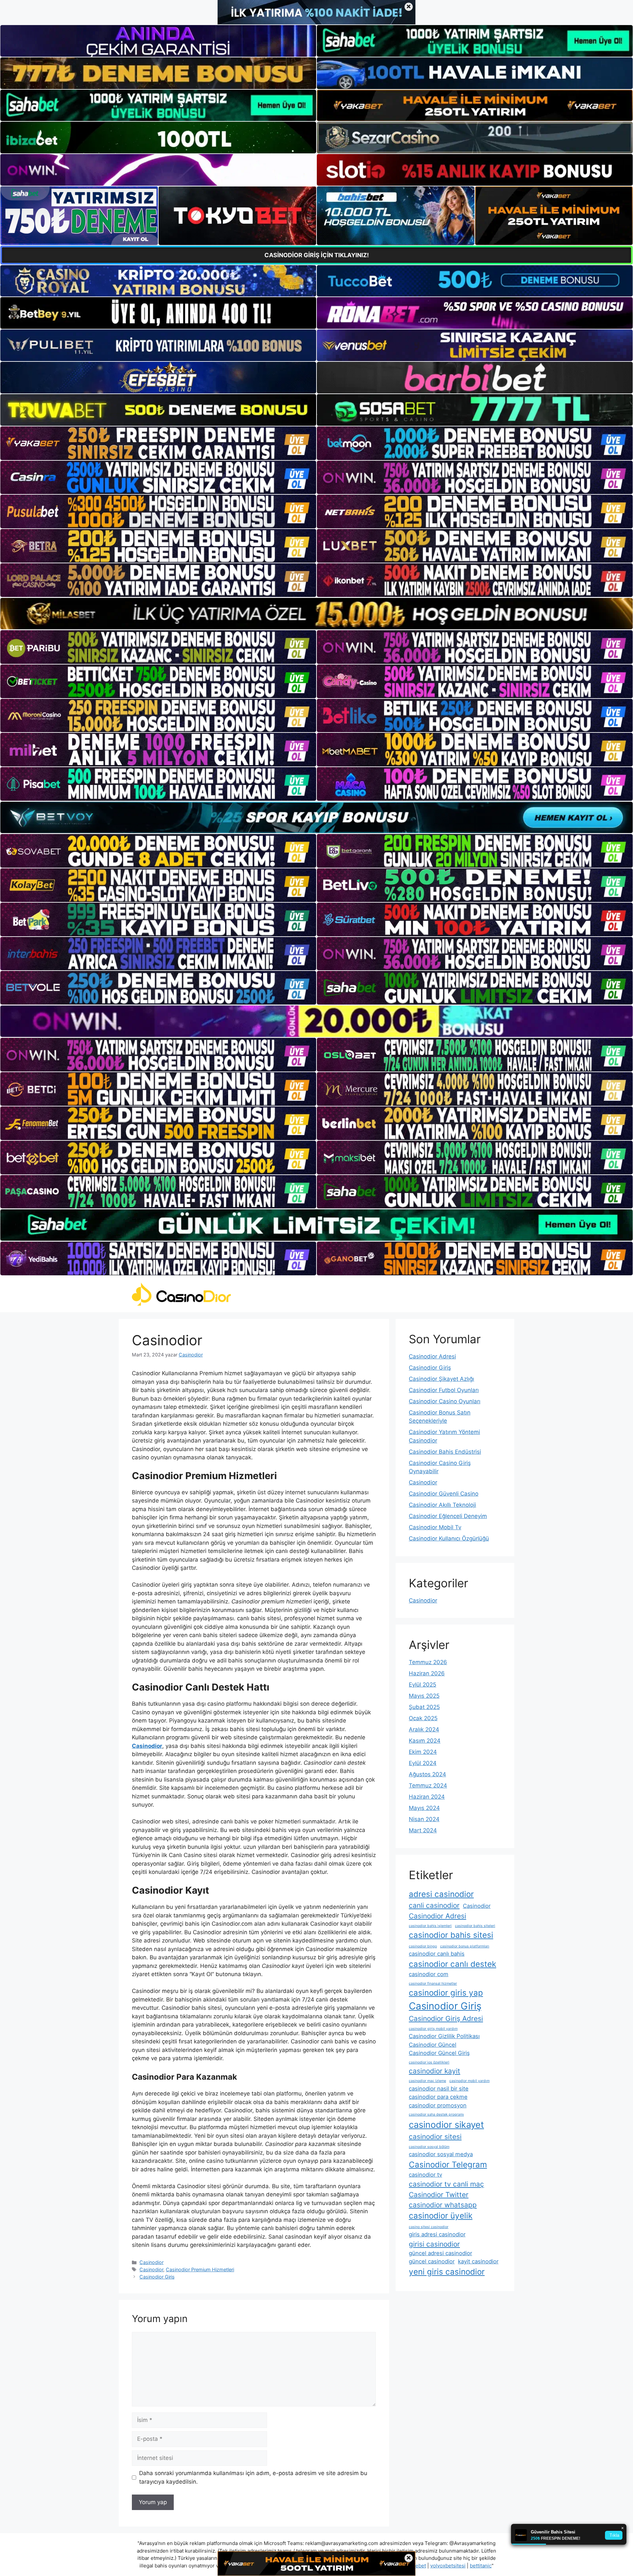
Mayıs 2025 (424, 1696)
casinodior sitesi (435, 2137)
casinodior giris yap (446, 1993)
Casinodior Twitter (439, 2195)
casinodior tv (425, 2175)
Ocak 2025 (423, 1718)
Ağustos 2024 (427, 1774)
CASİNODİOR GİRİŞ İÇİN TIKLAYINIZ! (317, 255)
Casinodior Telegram (448, 2165)
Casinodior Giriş (157, 2277)
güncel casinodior (432, 2261)
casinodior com (429, 1974)
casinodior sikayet (446, 2125)
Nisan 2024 (424, 1819)
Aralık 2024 (424, 1729)
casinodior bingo (423, 1946)
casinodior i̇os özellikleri (429, 2062)
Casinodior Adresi (432, 1356)
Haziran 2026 (427, 1673)
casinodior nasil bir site (439, 2089)
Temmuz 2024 (428, 1785)
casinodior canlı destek (452, 1964)
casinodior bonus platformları (465, 1946)
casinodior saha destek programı (436, 2114)
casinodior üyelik (441, 2216)
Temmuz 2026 (428, 1662)
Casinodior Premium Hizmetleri (200, 2269)
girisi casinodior (434, 2244)
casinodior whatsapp (443, 2205)
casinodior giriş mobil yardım (433, 2029)
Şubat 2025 (424, 1707)
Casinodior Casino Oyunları (445, 1401)
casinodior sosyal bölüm (429, 2147)
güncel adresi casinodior (440, 2253)
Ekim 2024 (423, 1752)
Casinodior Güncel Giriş (439, 2053)
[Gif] (316, 614)
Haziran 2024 (427, 1797)
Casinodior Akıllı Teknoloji (442, 1505)
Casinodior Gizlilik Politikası (444, 2036)
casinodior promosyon (438, 2105)
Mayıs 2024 (424, 1808)
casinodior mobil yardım (469, 2081)
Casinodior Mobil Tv (435, 1527)
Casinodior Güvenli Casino (444, 1494)
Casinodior (151, 2262)
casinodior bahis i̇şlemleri (430, 1926)
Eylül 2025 (422, 1685)
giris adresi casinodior (437, 2234)
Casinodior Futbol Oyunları (444, 1390)
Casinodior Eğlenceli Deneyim (448, 1516)
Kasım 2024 (425, 1741)
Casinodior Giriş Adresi (446, 2018)
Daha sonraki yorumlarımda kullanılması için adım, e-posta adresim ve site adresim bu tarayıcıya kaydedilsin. (253, 2477)
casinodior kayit (435, 2071)
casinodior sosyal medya (441, 2154)
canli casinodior (434, 1905)
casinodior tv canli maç (446, 2184)
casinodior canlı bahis (437, 1954)
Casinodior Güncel (433, 2045)
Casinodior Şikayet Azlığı (441, 1379)
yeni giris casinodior (447, 2272)
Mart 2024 (423, 1830)
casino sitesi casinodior (429, 2227)
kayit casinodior (478, 2261)
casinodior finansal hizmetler (433, 1984)
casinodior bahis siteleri (475, 1926)
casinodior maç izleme (427, 2081)
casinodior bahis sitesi (451, 1935)
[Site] (158, 443)
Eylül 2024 (423, 1763)
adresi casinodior (441, 1894)
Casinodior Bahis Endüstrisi (445, 1452)
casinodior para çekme (438, 2097)
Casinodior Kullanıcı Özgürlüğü (449, 1538)
